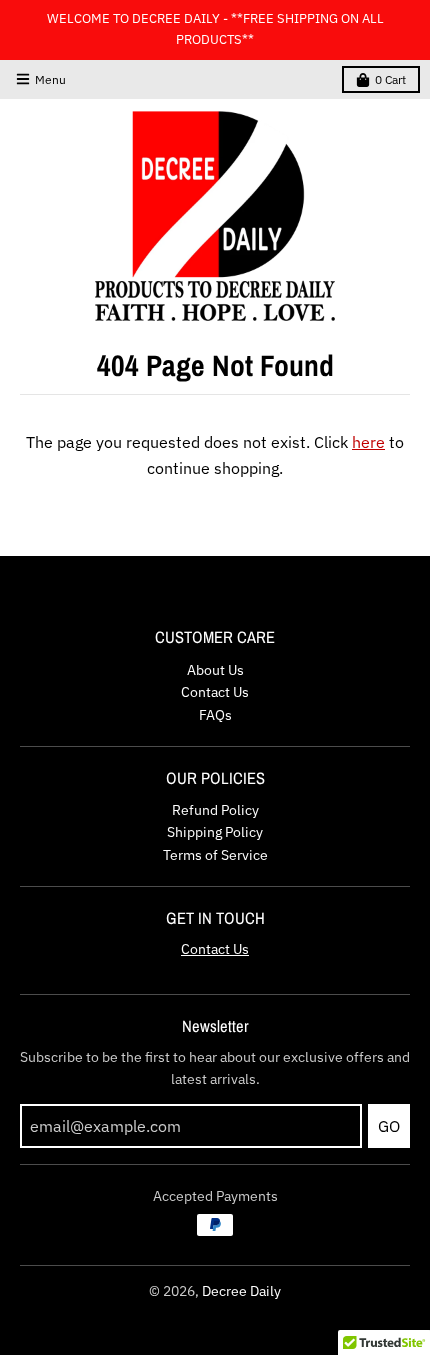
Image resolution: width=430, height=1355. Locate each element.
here (368, 442)
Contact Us (215, 692)
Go (389, 1126)
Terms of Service (215, 855)
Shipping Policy (215, 832)
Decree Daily (241, 1291)
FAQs (215, 715)
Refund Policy (215, 810)
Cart (390, 79)
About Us (215, 670)
